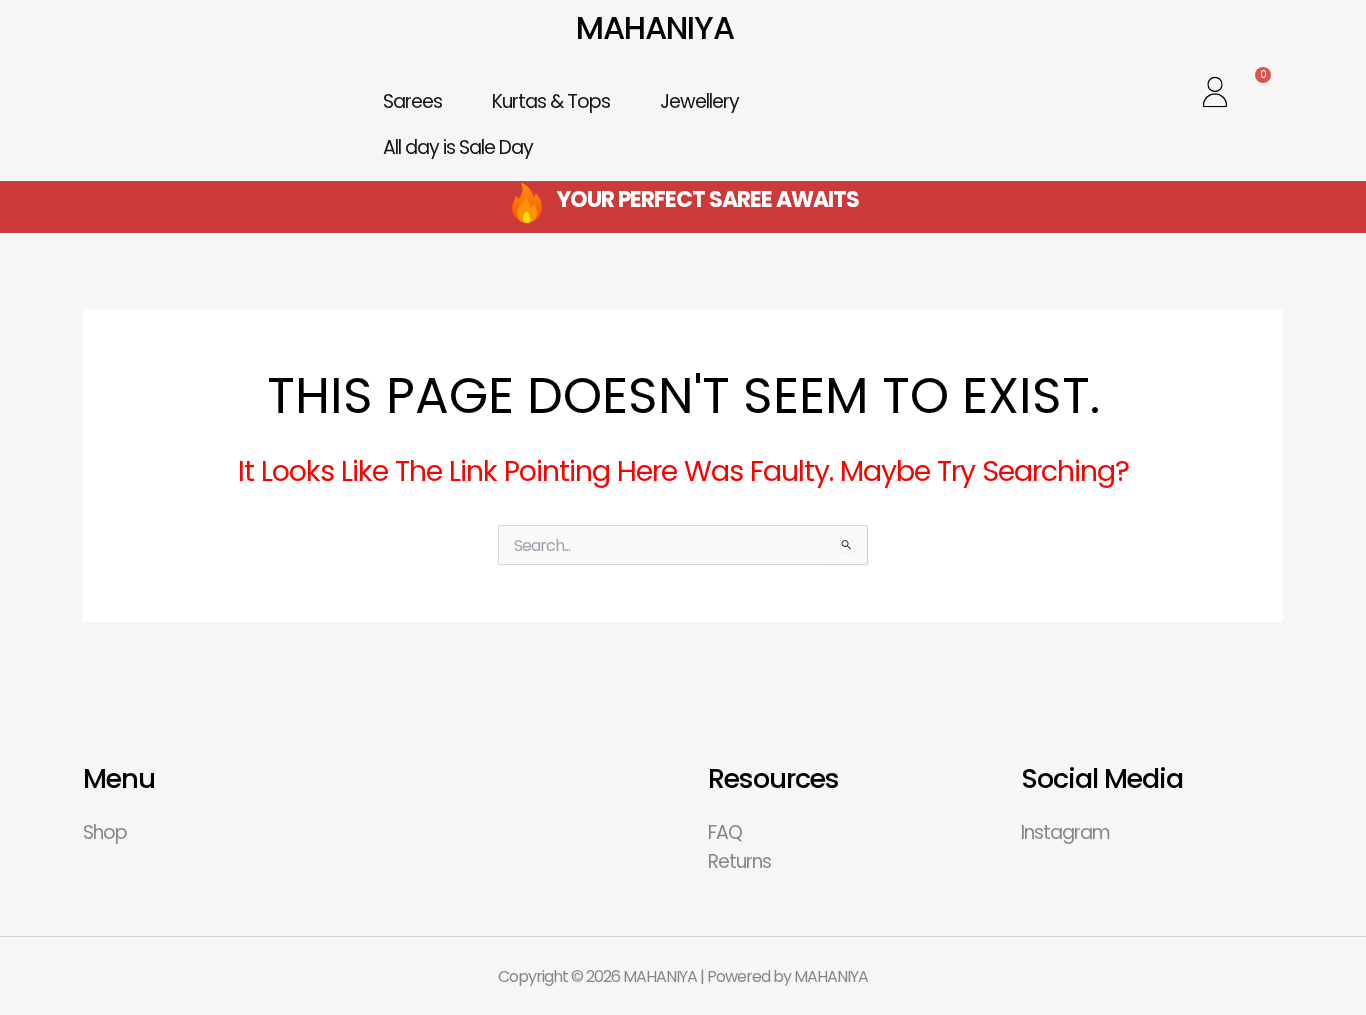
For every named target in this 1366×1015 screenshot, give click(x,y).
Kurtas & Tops (551, 101)
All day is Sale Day (458, 147)
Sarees (412, 101)
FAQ (725, 832)
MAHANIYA (655, 27)
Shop (105, 832)
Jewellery (699, 101)
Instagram (1065, 832)
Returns (739, 861)
